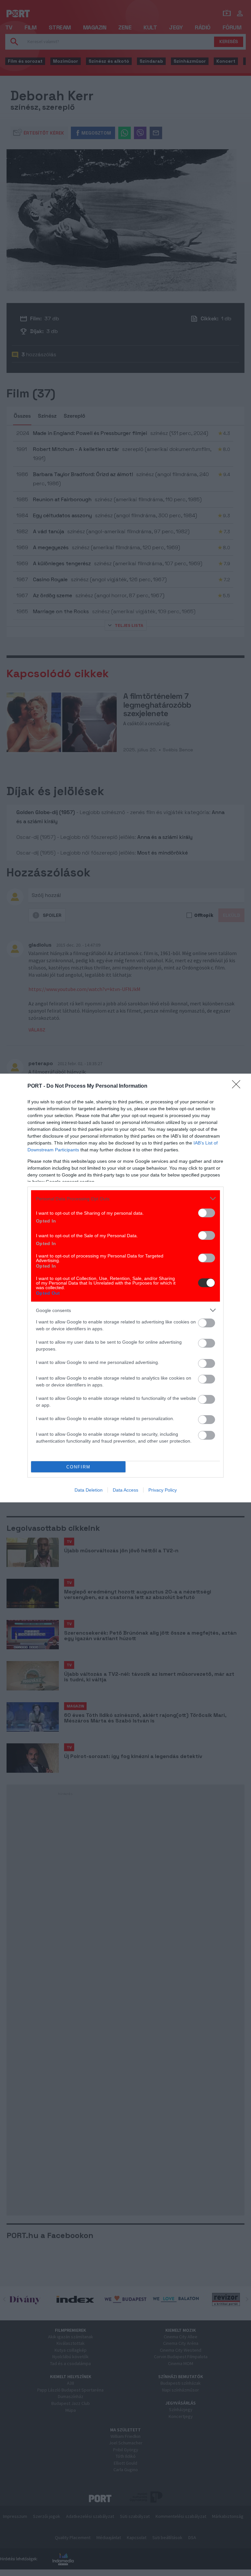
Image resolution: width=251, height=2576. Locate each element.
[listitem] (125, 1199)
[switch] (207, 1213)
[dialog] (125, 1288)
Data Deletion (89, 1490)
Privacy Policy (163, 1490)
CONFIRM (78, 1467)
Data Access (125, 1490)
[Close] (238, 1086)
